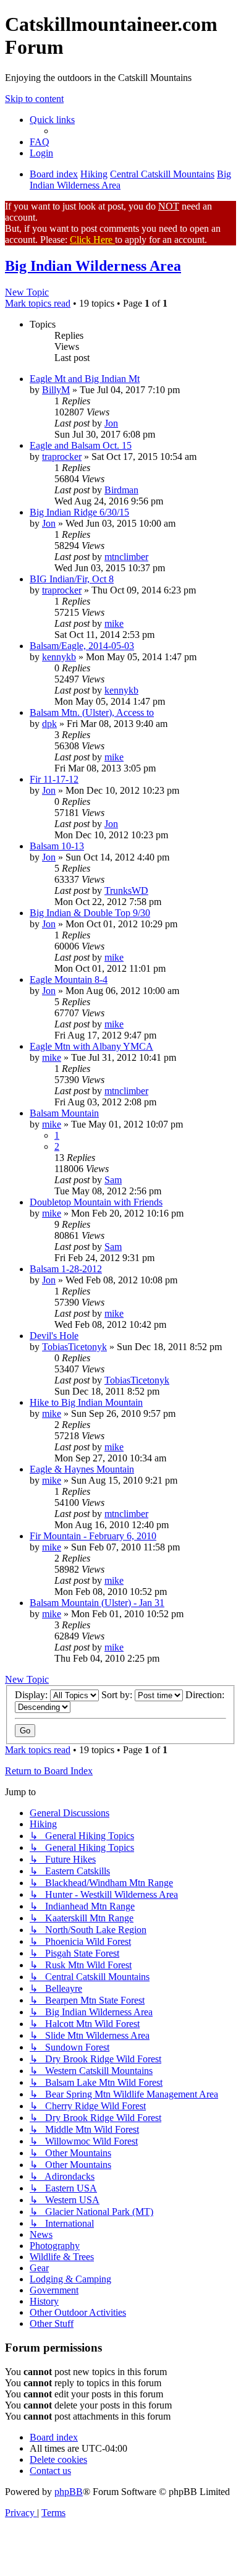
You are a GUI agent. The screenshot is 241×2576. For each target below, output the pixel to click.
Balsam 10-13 (57, 846)
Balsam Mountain (64, 1113)
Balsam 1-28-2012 (66, 1269)
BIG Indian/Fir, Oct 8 (72, 579)
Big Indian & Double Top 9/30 (90, 913)
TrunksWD (126, 891)
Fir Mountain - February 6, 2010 (93, 1536)
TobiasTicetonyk (74, 1347)
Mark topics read (38, 303)
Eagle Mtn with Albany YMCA (91, 1046)
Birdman (121, 490)
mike (114, 623)
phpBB (69, 2492)
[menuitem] (40, 142)
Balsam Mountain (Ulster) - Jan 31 (97, 1603)
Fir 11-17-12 (54, 779)
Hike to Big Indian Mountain (86, 1402)
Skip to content (34, 99)
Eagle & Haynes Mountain (82, 1469)
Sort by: (118, 1695)
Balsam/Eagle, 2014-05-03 (82, 646)
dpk (49, 724)
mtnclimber (126, 557)
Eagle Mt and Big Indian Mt (85, 379)
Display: (32, 1695)
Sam (113, 1180)
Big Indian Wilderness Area (93, 266)
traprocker (62, 457)
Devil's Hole (54, 1336)
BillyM (56, 390)
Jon (111, 423)
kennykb (59, 657)
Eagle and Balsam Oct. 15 (81, 445)
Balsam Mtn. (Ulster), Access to (92, 712)
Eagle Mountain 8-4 (69, 980)
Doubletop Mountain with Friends (96, 1202)
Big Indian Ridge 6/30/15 (79, 512)
